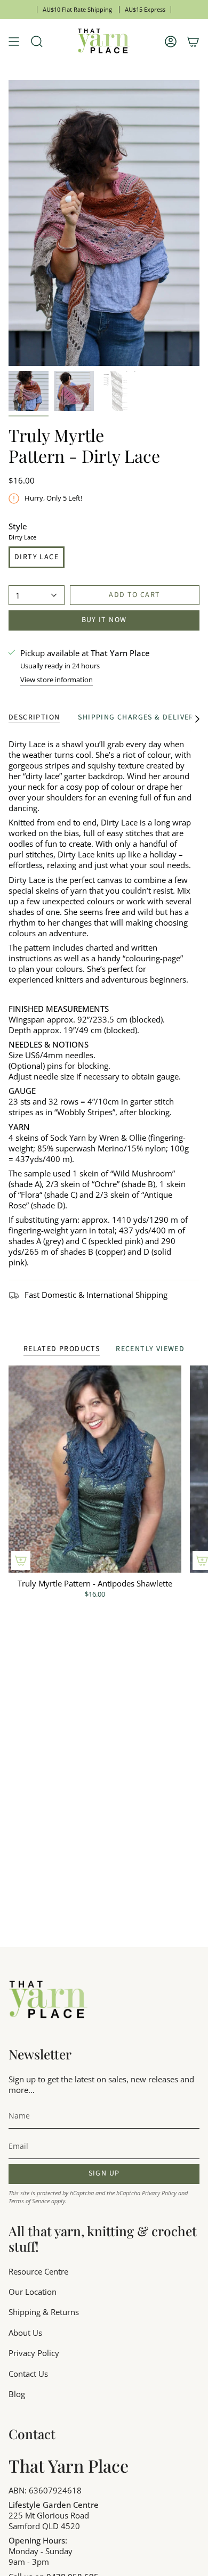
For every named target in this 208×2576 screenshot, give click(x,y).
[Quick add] (21, 1560)
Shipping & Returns (44, 2312)
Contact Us (28, 2374)
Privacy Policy (159, 2193)
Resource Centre (38, 2271)
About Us (25, 2333)
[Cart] (193, 42)
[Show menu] (14, 42)
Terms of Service (29, 2201)
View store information (57, 680)
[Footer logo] (49, 2000)
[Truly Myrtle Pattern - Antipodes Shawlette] (95, 1469)
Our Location (33, 2292)
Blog (17, 2394)
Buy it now (104, 620)
